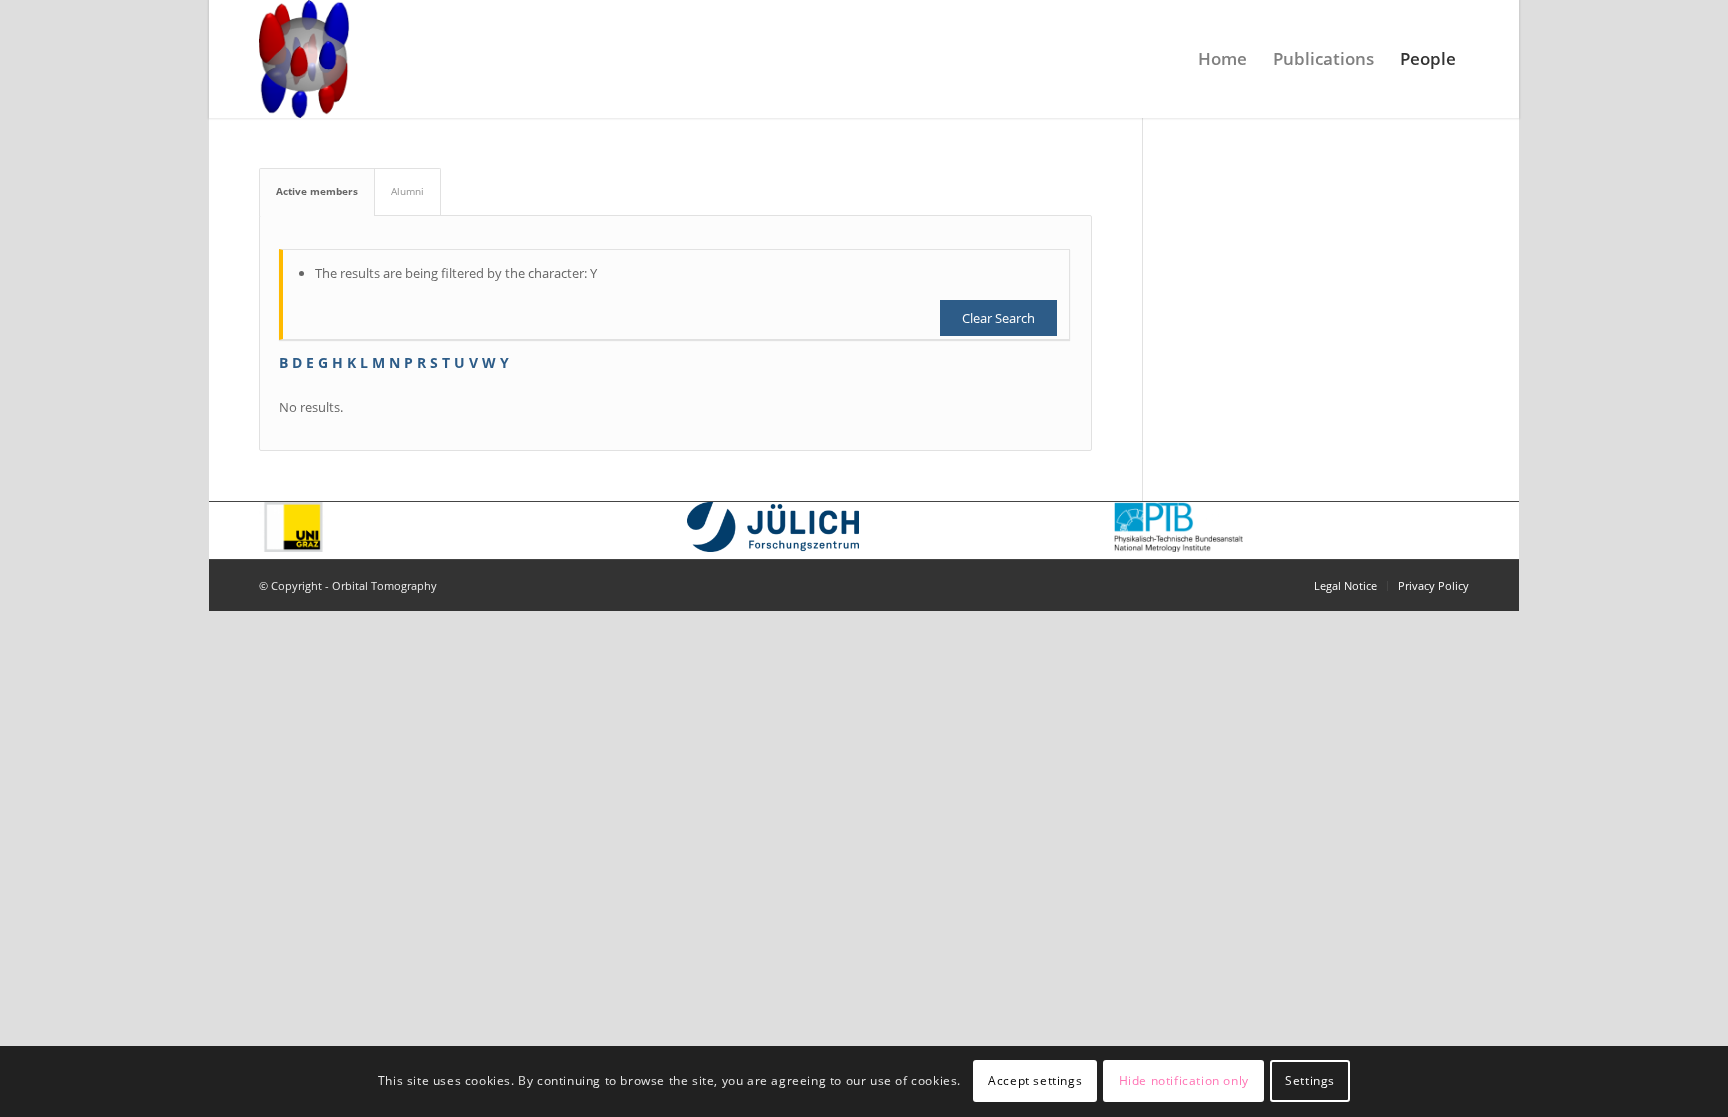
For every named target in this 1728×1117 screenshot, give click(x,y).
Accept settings (1035, 1081)
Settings (1310, 1081)
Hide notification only (1184, 1081)
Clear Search (998, 318)
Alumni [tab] (407, 191)
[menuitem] (1222, 59)
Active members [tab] (317, 191)
